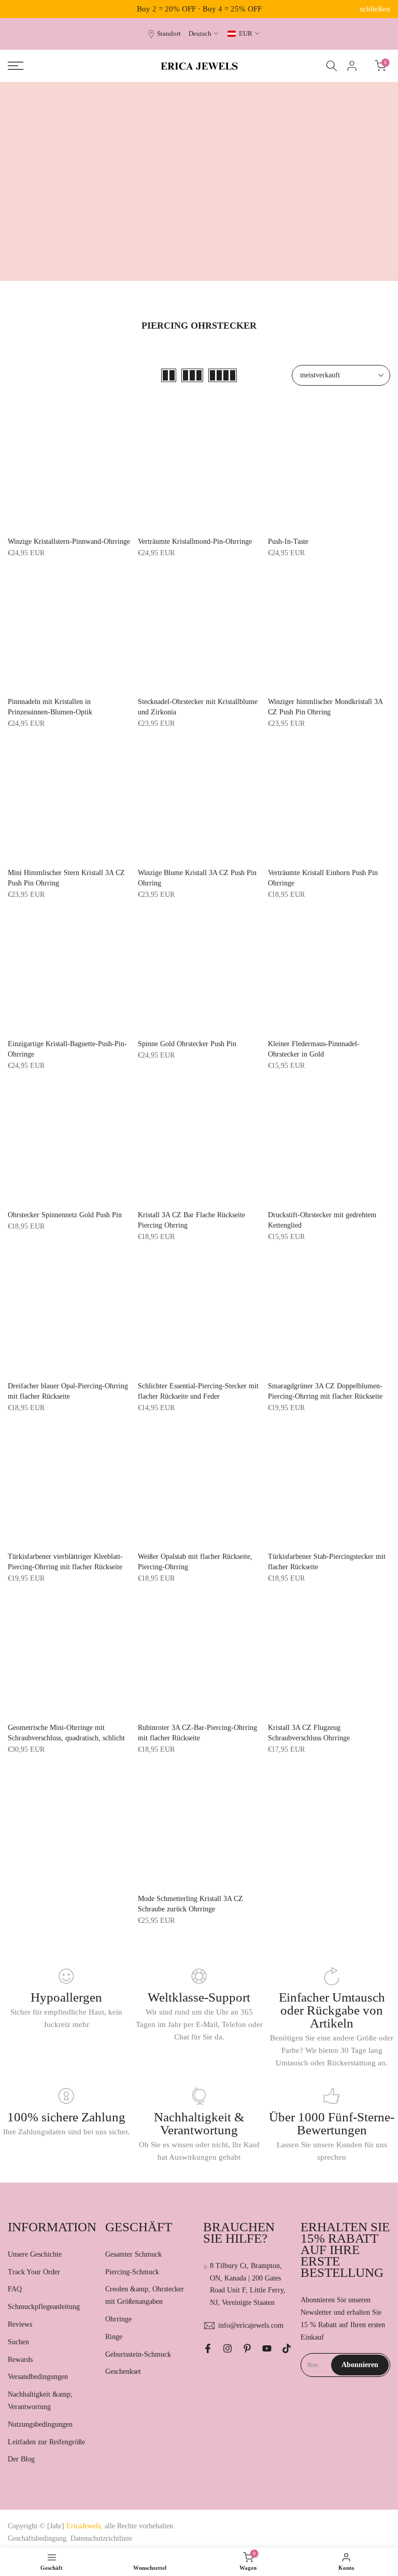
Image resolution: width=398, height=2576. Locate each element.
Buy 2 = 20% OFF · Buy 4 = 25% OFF (199, 9)
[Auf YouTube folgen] (267, 2348)
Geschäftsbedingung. (38, 2538)
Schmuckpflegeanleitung (44, 2307)
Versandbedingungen (38, 2377)
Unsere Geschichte (35, 2254)
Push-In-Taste (288, 541)
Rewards (20, 2360)
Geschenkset (123, 2371)
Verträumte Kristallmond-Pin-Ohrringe (195, 541)
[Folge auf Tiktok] (287, 2348)
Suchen (18, 2342)
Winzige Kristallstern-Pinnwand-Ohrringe (69, 541)
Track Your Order (34, 2272)
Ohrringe (118, 2319)
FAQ (15, 2289)
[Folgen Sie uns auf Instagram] (228, 2348)
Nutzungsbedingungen (40, 2424)
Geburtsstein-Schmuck (138, 2354)
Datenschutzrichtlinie (101, 2538)
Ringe (114, 2337)
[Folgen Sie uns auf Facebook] (208, 2348)
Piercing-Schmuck (132, 2272)
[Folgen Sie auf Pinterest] (247, 2348)
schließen (23, 9)
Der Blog (21, 2459)
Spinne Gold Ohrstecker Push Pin (187, 1044)
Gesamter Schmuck (133, 2254)
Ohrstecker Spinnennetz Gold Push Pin (65, 1215)
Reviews (20, 2324)
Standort (169, 34)
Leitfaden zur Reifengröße (46, 2442)
